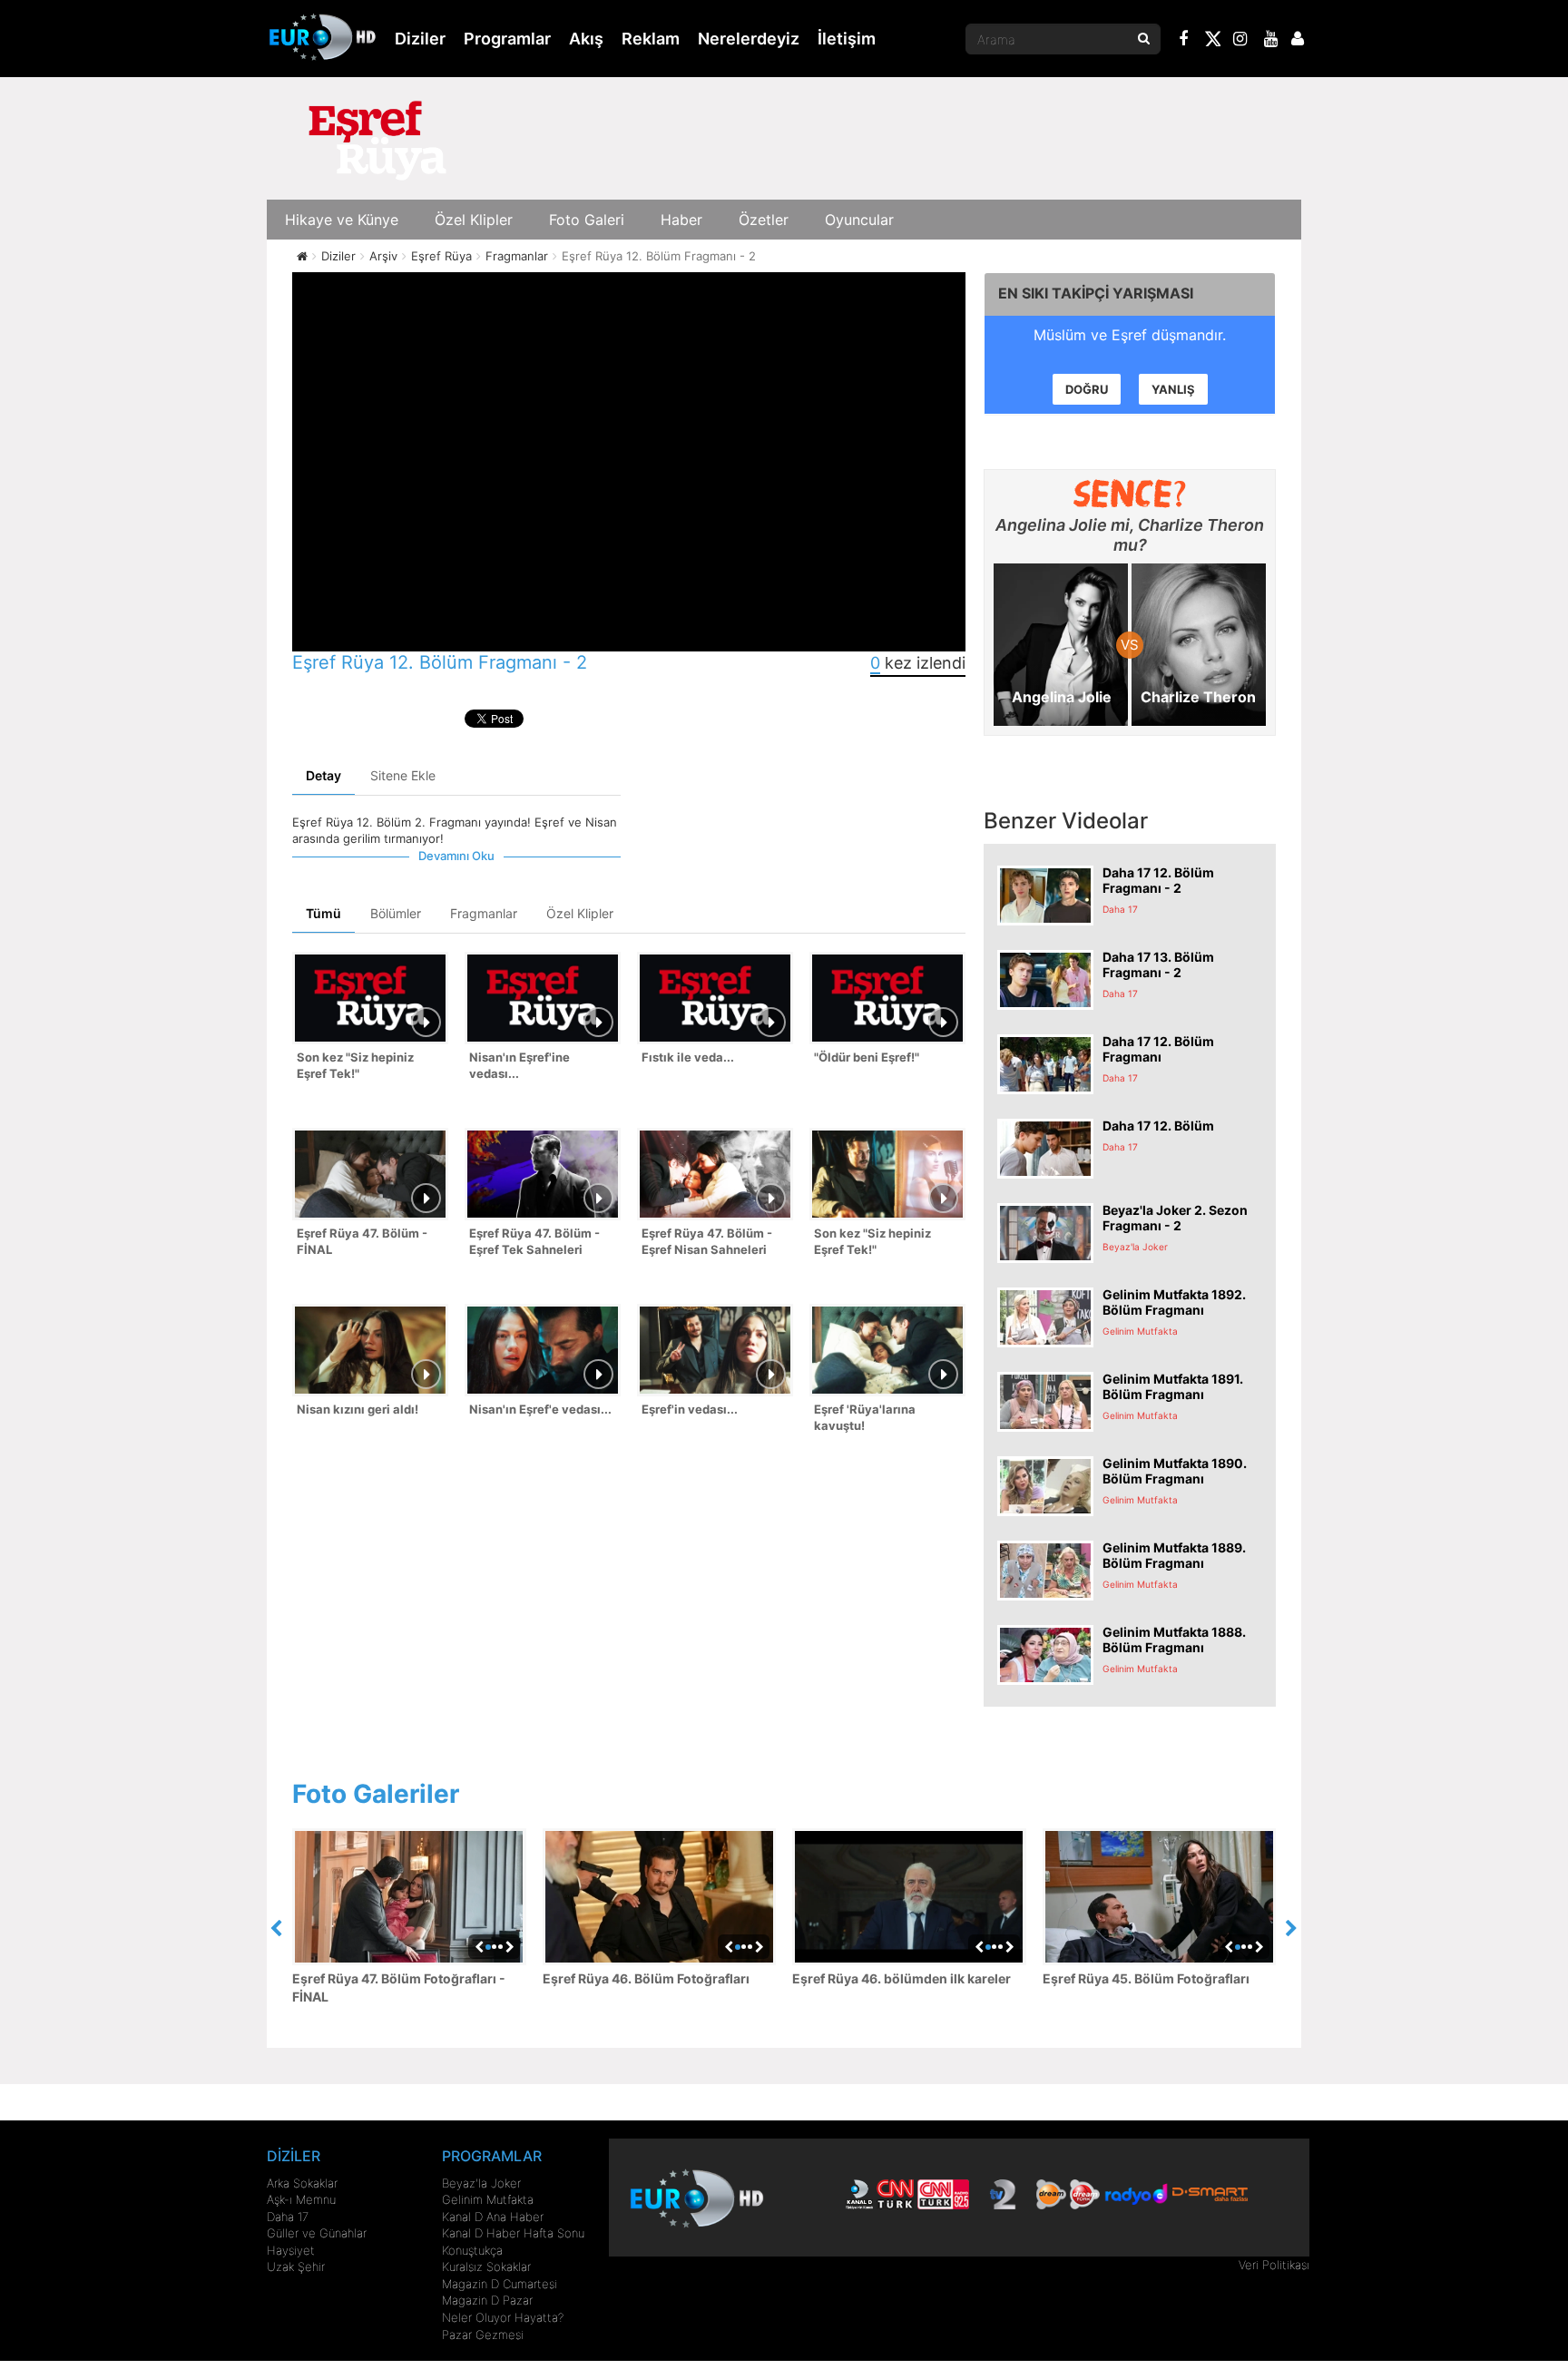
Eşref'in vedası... (690, 1409)
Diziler (420, 39)
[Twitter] (1212, 42)
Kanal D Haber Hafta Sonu (513, 2233)
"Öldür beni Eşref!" (867, 1057)
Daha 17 (288, 2217)
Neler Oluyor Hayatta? (503, 2317)
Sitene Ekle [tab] (403, 775)
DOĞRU (1087, 389)
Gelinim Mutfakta (488, 2199)
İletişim (847, 39)
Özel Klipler (474, 220)
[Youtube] (1271, 41)
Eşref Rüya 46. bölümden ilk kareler (902, 1978)
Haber (681, 220)
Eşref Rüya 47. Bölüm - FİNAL (362, 1242)
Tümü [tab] (323, 913)
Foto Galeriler (376, 1794)
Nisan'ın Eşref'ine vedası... (519, 1066)
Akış (586, 39)
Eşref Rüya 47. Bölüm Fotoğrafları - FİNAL (399, 1987)
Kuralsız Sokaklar (486, 2266)
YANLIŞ (1173, 389)
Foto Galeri (587, 220)
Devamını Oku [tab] (456, 856)
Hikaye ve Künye (342, 220)
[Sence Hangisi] (1130, 494)
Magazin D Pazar (487, 2300)
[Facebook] (1184, 41)
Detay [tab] (323, 775)
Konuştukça (472, 2250)
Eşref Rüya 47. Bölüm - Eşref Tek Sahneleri (534, 1242)
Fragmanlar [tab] (484, 913)
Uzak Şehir (296, 2266)
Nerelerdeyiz (749, 39)
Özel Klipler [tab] (580, 913)
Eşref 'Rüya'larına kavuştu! (865, 1418)
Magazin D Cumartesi (500, 2284)
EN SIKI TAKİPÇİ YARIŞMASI (1096, 293)
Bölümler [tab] (396, 913)
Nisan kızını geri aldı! (358, 1409)
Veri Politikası (1274, 2265)
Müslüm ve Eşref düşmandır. (1130, 335)
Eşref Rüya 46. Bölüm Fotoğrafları (646, 1978)
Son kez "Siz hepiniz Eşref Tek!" (355, 1066)
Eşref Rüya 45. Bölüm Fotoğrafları (1146, 1978)
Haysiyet (291, 2250)
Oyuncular (859, 220)
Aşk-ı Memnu (301, 2199)
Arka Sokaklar (302, 2183)
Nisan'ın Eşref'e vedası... (540, 1409)
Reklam (651, 39)
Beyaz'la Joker (481, 2183)
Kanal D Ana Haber (493, 2217)
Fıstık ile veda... (688, 1057)
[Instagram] (1240, 41)
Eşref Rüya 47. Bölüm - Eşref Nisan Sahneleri (707, 1242)
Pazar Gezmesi (483, 2335)
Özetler (764, 220)
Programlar (507, 39)
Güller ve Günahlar (317, 2233)
